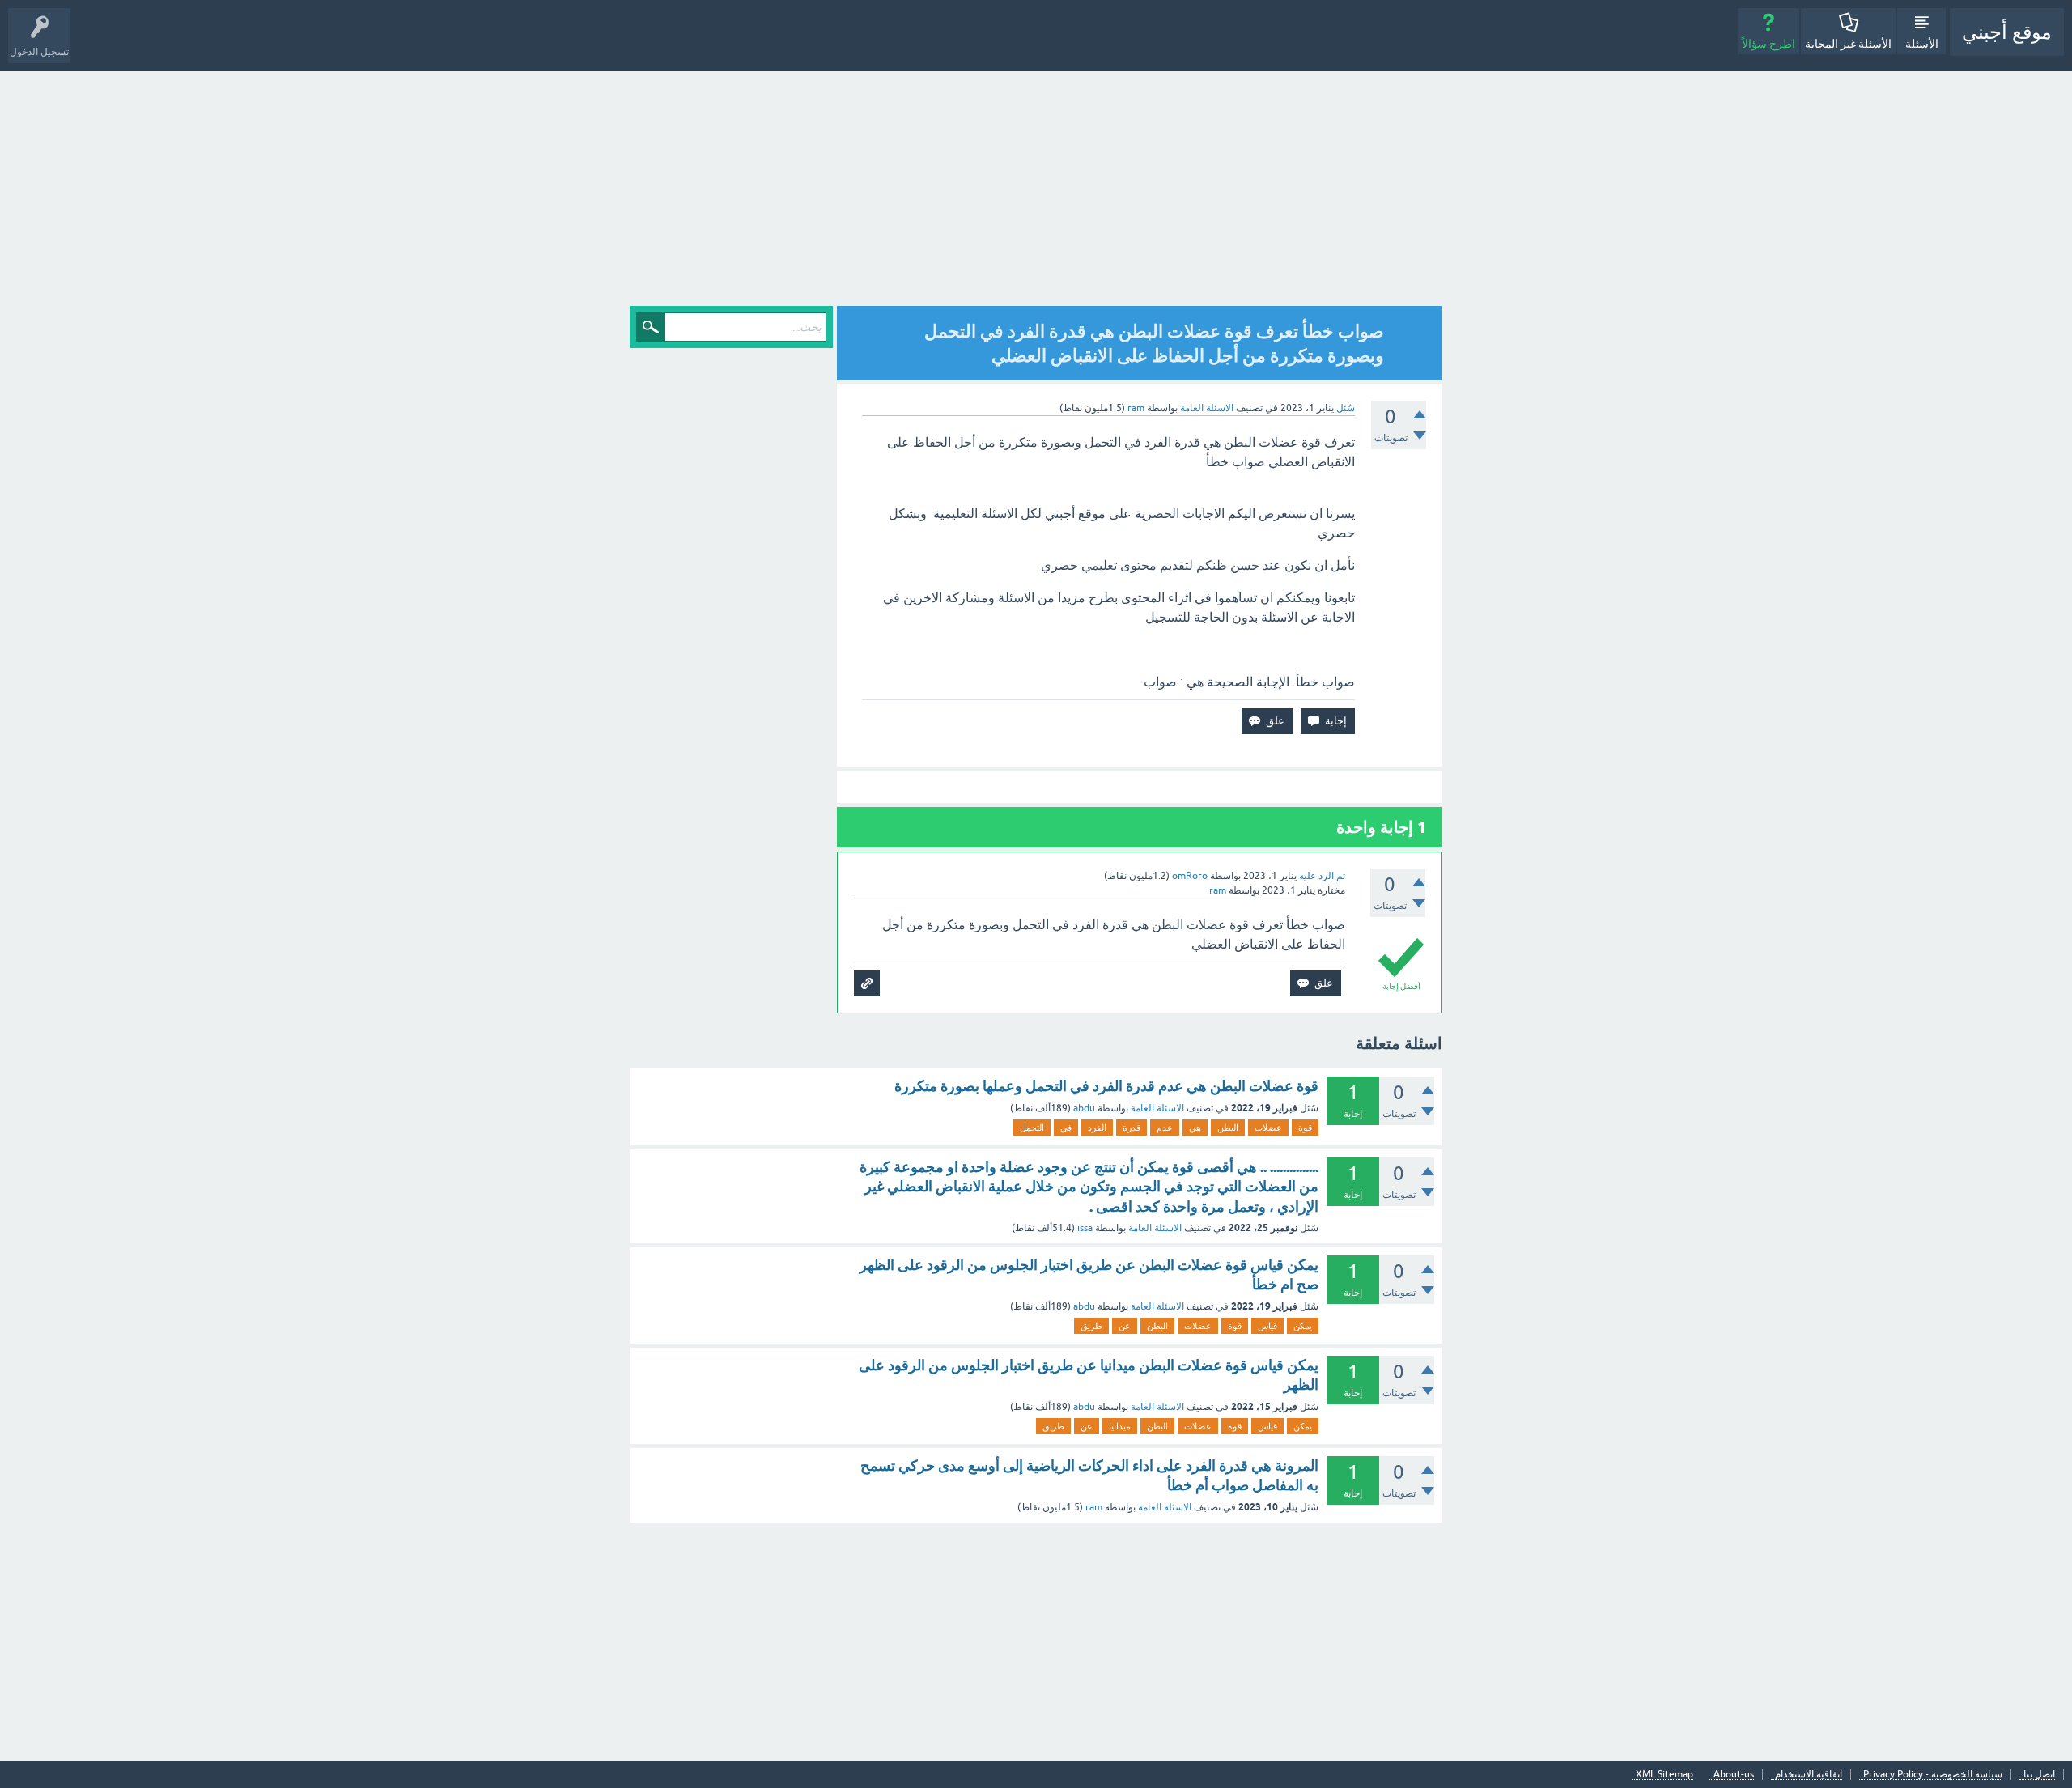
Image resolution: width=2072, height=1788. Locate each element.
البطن (1228, 1128)
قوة (1305, 1128)
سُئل (1346, 408)
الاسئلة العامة (1207, 408)
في (1066, 1128)
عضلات (1268, 1128)
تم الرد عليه (1322, 876)
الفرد (1097, 1128)
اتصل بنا (2039, 1775)
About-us (1734, 1775)
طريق (1091, 1326)
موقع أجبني (2007, 32)
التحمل (1032, 1128)
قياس (1267, 1326)
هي (1195, 1128)
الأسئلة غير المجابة (1848, 44)
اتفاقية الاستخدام (1809, 1775)
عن (1125, 1326)
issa (1085, 1228)
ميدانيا (1120, 1426)
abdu (1084, 1108)
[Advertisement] (1036, 193)
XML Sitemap (1664, 1775)
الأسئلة (1922, 44)
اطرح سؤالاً (1768, 44)
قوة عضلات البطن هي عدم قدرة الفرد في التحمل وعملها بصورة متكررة (1106, 1086)
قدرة (1132, 1128)
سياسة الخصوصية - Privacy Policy (1933, 1775)
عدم (1165, 1128)
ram (1094, 1507)
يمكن (1303, 1326)
